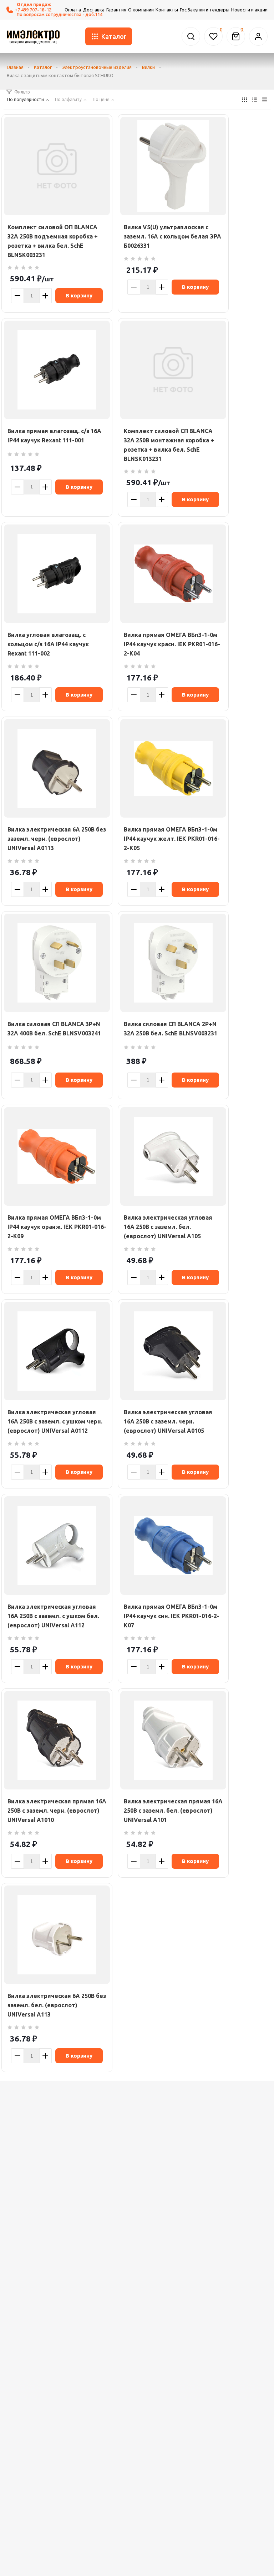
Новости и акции (249, 10)
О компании (141, 10)
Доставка (94, 10)
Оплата (73, 10)
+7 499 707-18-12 (33, 10)
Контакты (167, 10)
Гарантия (116, 10)
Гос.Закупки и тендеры (205, 10)
